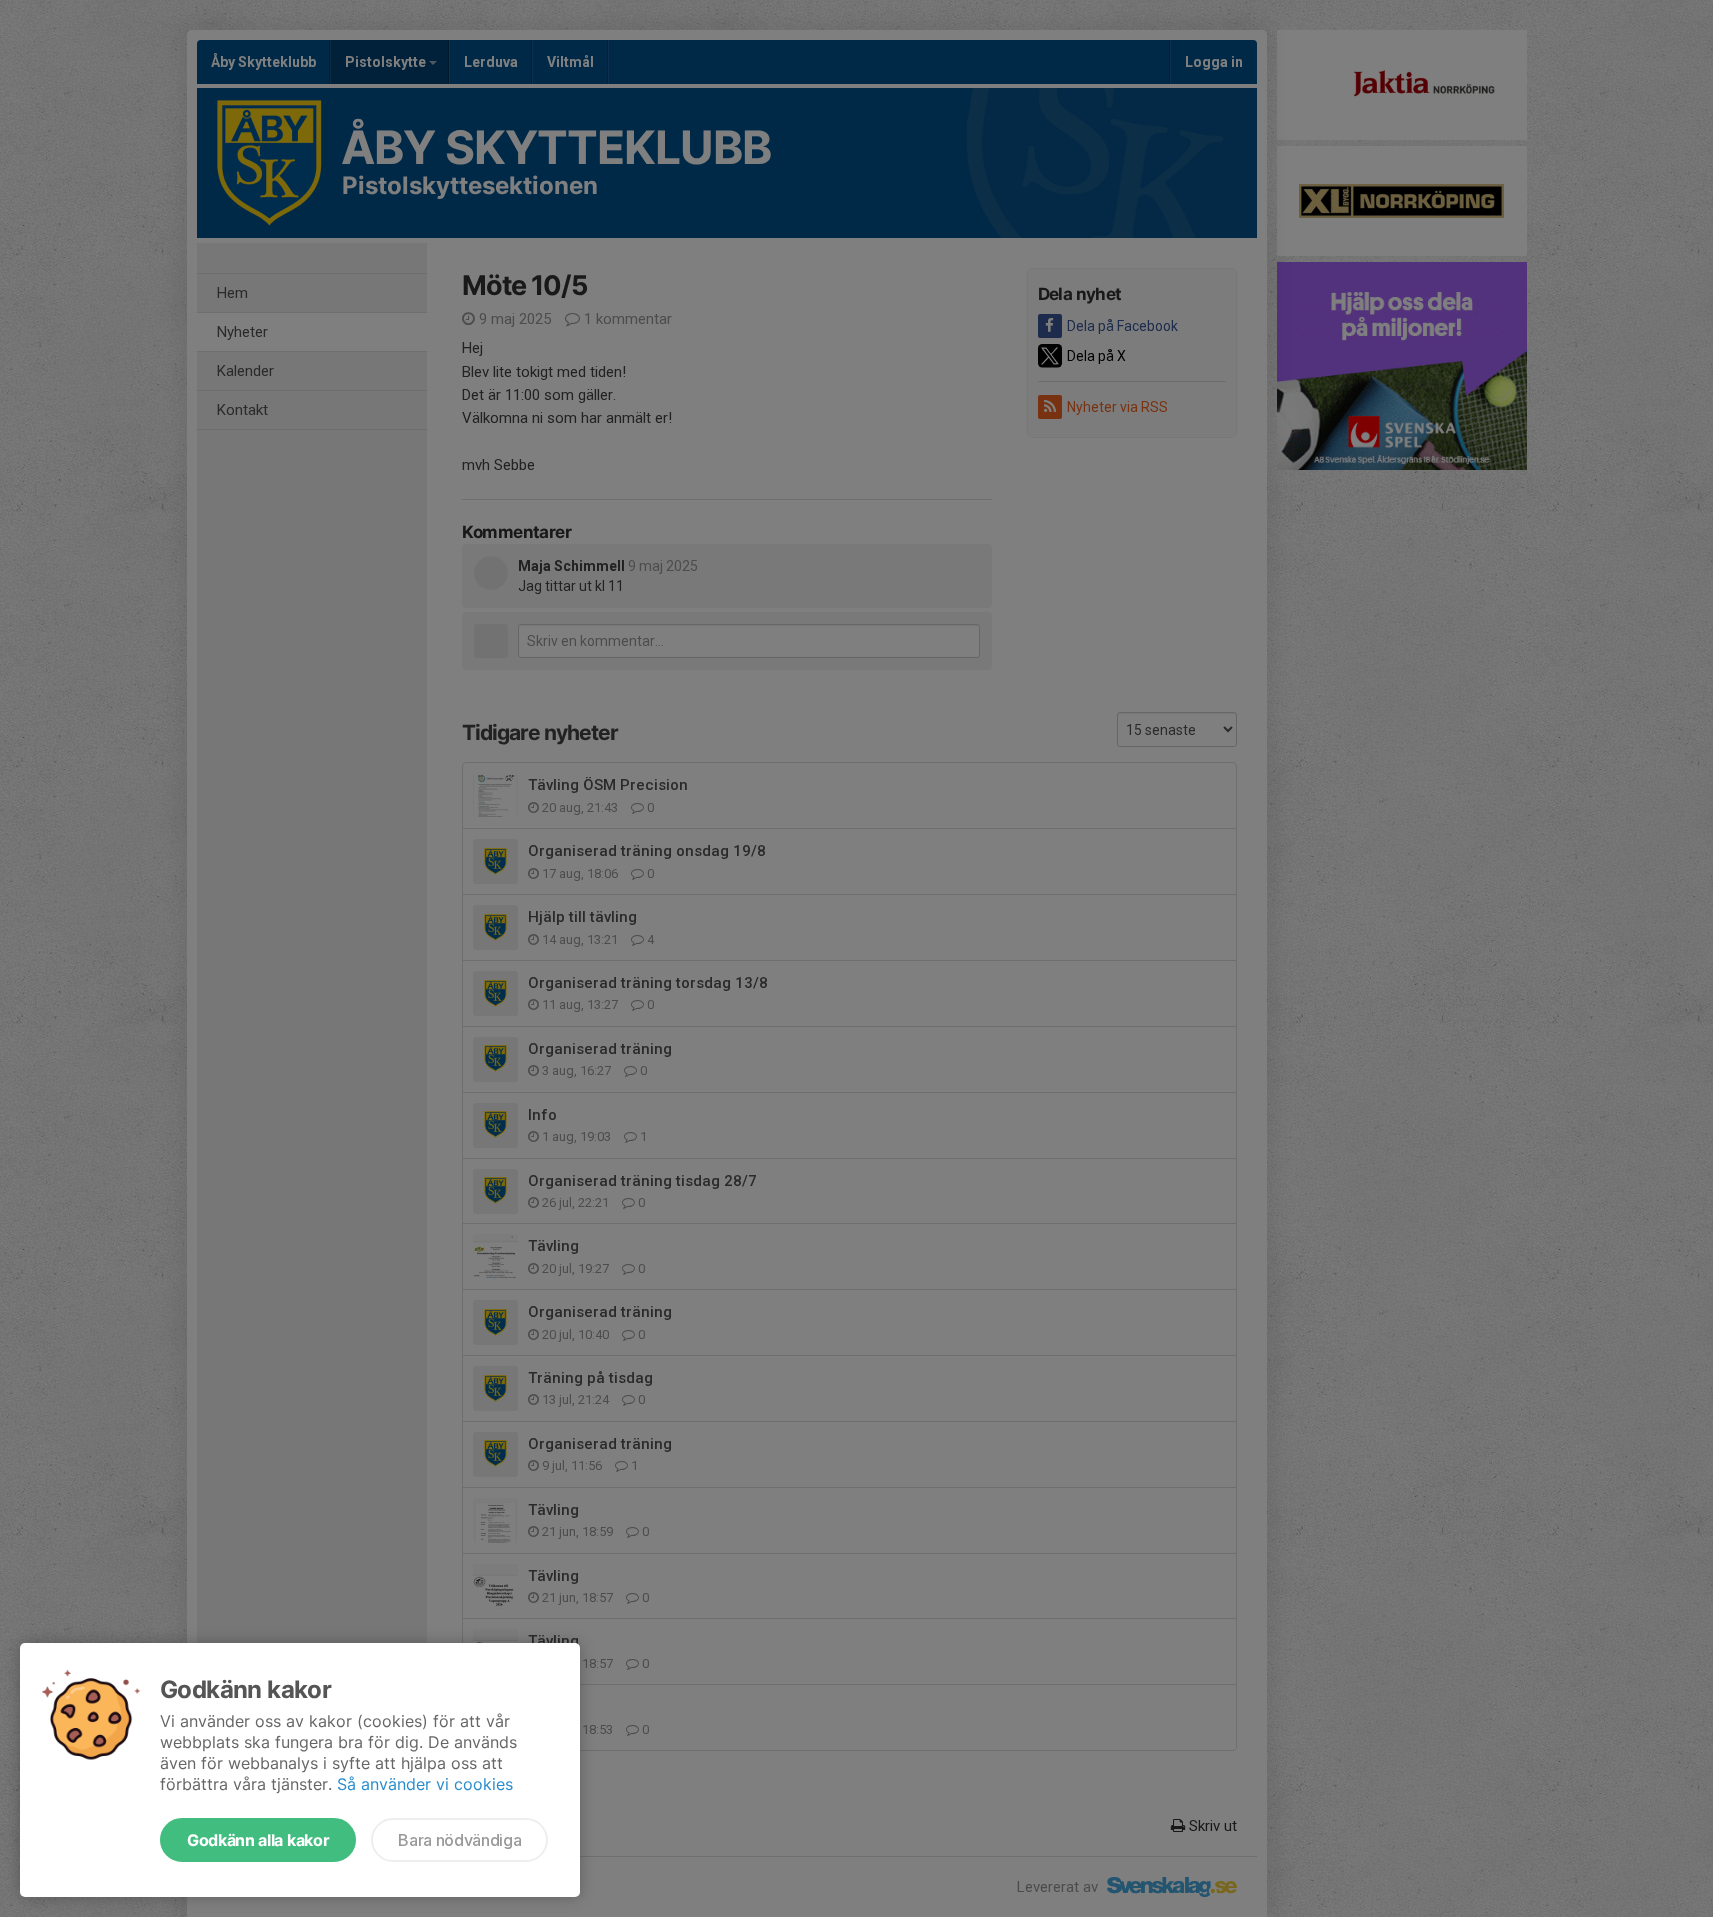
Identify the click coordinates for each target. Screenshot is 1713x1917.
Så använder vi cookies (425, 1784)
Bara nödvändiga (459, 1840)
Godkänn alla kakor (258, 1840)
